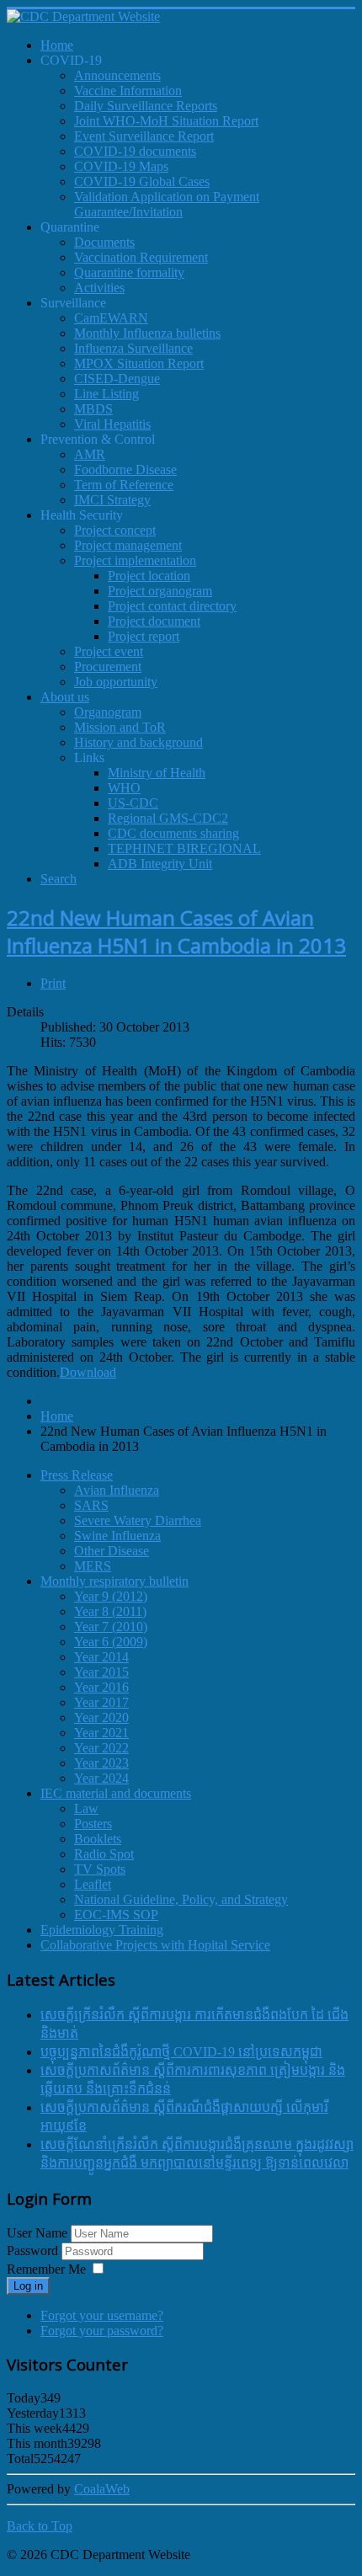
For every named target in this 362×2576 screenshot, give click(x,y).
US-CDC (133, 803)
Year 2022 (101, 1748)
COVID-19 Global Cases (142, 181)
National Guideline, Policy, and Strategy (181, 1899)
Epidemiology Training (102, 1930)
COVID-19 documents (135, 151)
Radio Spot (104, 1854)
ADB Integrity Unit (160, 864)
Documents (104, 242)
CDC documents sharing (173, 833)
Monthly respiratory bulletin (114, 1581)
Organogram (108, 712)
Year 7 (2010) (111, 1627)
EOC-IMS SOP (116, 1915)
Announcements (117, 75)
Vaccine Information (128, 91)
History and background (138, 742)
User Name (37, 2233)
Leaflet (93, 1884)
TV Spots (100, 1869)
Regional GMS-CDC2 (168, 818)
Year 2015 (101, 1672)
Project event (109, 651)
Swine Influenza (117, 1536)
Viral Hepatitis (112, 424)
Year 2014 (101, 1657)
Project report (144, 636)
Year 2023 (101, 1763)
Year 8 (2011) (110, 1611)
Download (88, 1372)
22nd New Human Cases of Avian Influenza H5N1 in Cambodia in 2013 (176, 931)
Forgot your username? (102, 2315)
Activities (99, 288)
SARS (91, 1505)
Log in (28, 2286)
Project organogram (160, 591)
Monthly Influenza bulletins (147, 333)
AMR (90, 454)
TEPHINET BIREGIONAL (184, 848)
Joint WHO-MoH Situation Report (166, 121)
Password (34, 2251)
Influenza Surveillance (133, 348)
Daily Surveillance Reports (146, 106)
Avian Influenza (117, 1490)
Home (57, 1416)
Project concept (115, 530)
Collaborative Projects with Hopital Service (155, 1945)
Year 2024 (101, 1778)
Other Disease (112, 1551)
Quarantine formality (129, 272)
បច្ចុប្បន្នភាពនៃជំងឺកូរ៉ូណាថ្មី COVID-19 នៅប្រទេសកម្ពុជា (181, 2052)
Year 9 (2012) (111, 1596)
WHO (124, 788)
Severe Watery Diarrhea (138, 1520)
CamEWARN (111, 318)
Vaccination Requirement (141, 257)
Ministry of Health (157, 773)
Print (53, 983)
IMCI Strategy (112, 500)
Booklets (98, 1839)
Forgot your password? (102, 2331)
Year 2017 (101, 1702)
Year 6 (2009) (111, 1642)
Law (86, 1808)
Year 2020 (101, 1717)
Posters (93, 1824)
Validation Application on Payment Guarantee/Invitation (167, 204)
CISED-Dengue (117, 379)
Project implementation (135, 560)
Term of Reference (124, 485)
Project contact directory (172, 606)
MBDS (93, 409)
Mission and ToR (120, 727)
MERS (93, 1566)
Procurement (108, 667)
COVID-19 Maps (121, 166)
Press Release (77, 1475)
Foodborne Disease (125, 469)
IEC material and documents (116, 1793)
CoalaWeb (102, 2489)
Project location (149, 576)
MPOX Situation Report (139, 363)
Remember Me (46, 2269)
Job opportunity (116, 682)
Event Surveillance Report (144, 136)
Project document (154, 621)
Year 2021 (101, 1733)
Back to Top (40, 2526)
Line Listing (106, 394)
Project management (128, 545)
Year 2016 (101, 1687)
